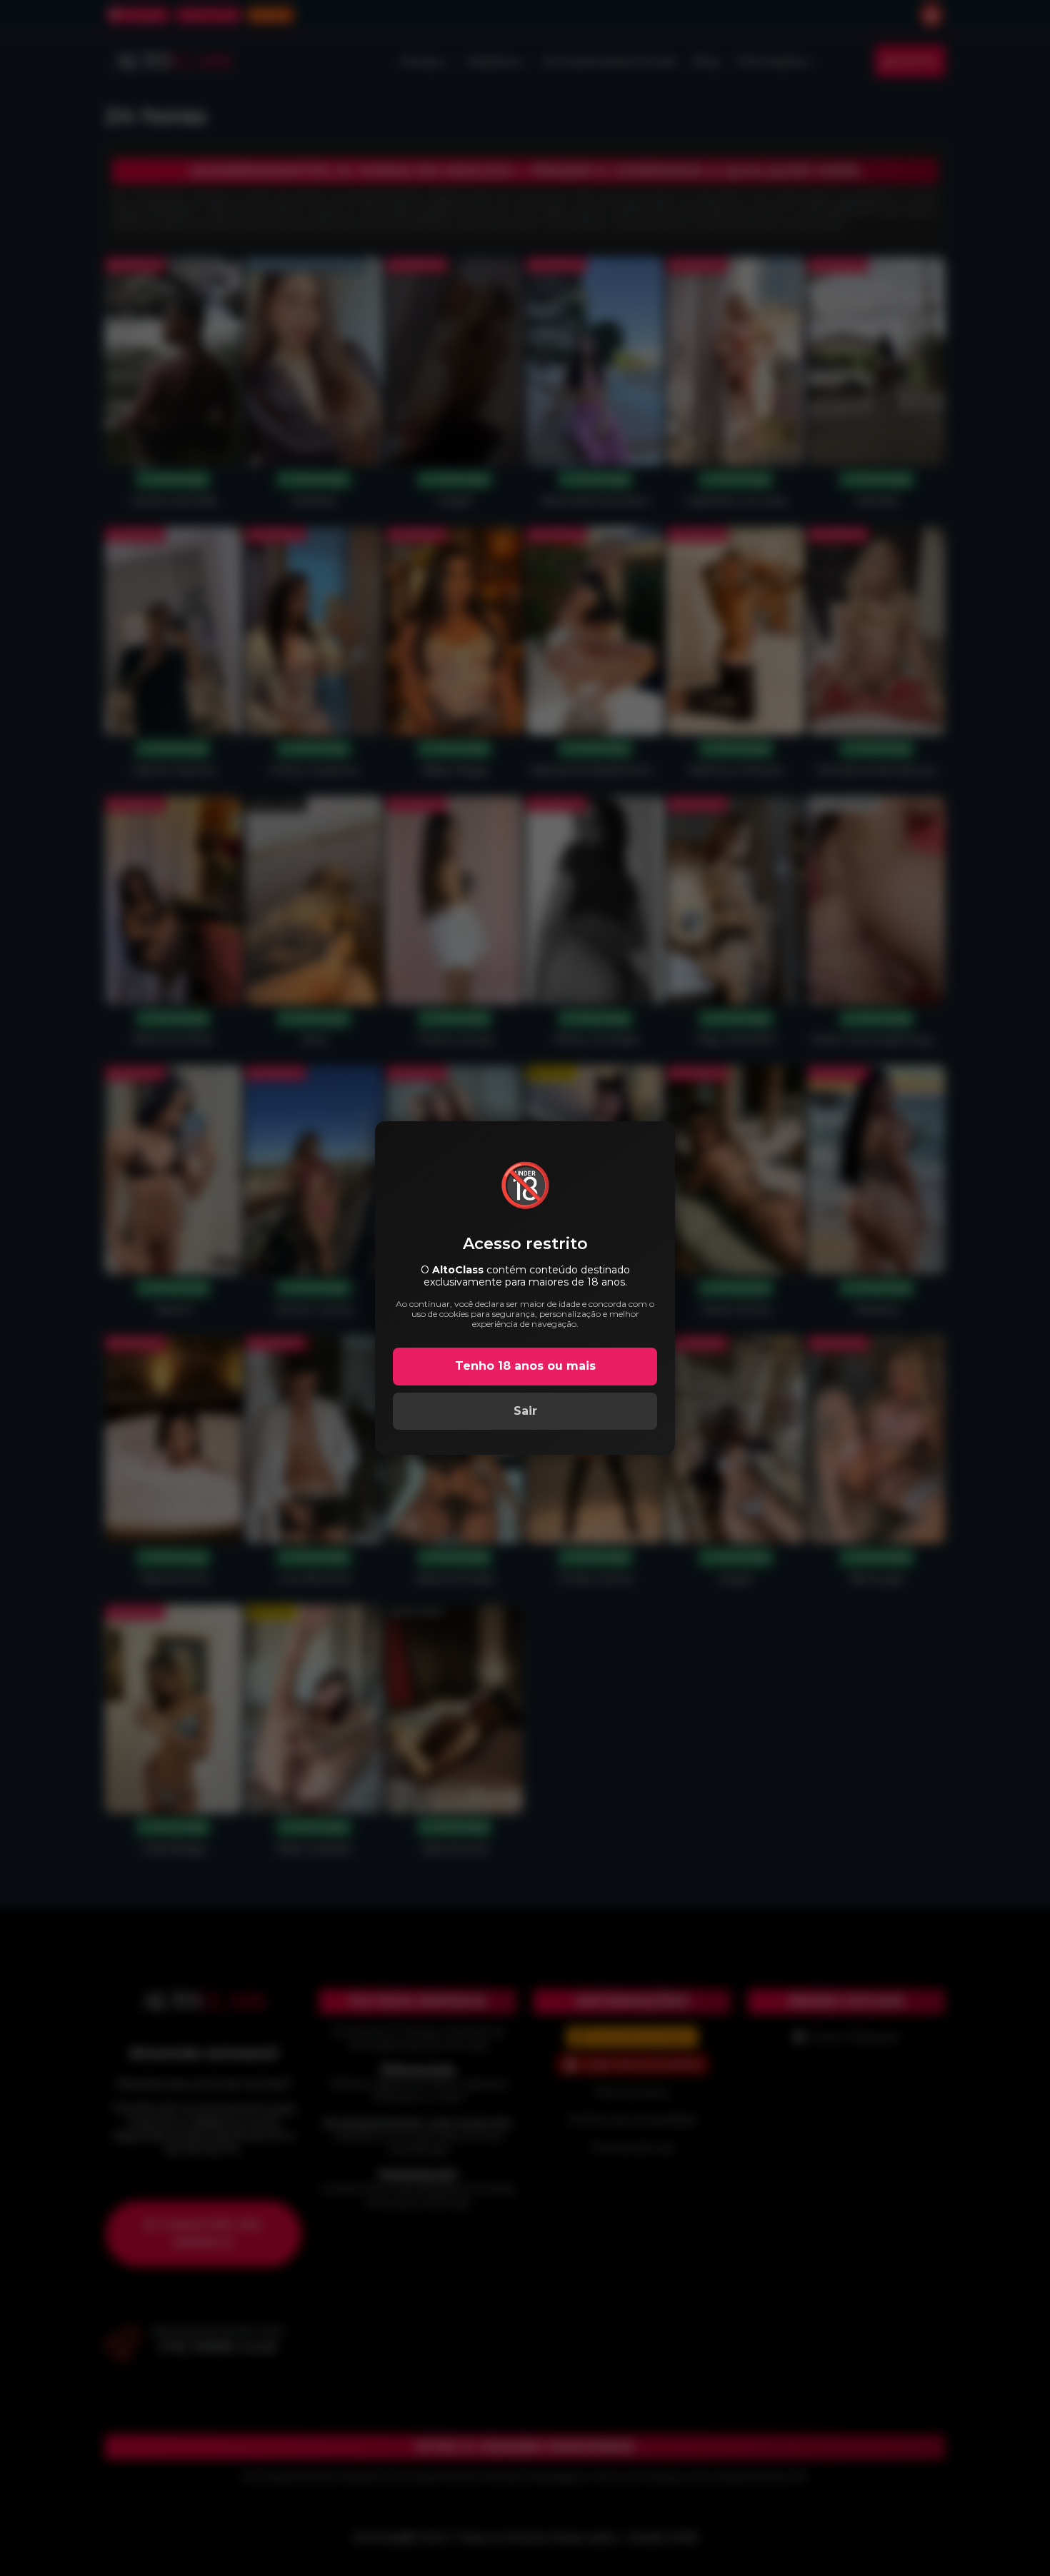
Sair (525, 1411)
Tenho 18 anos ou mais (525, 1366)
